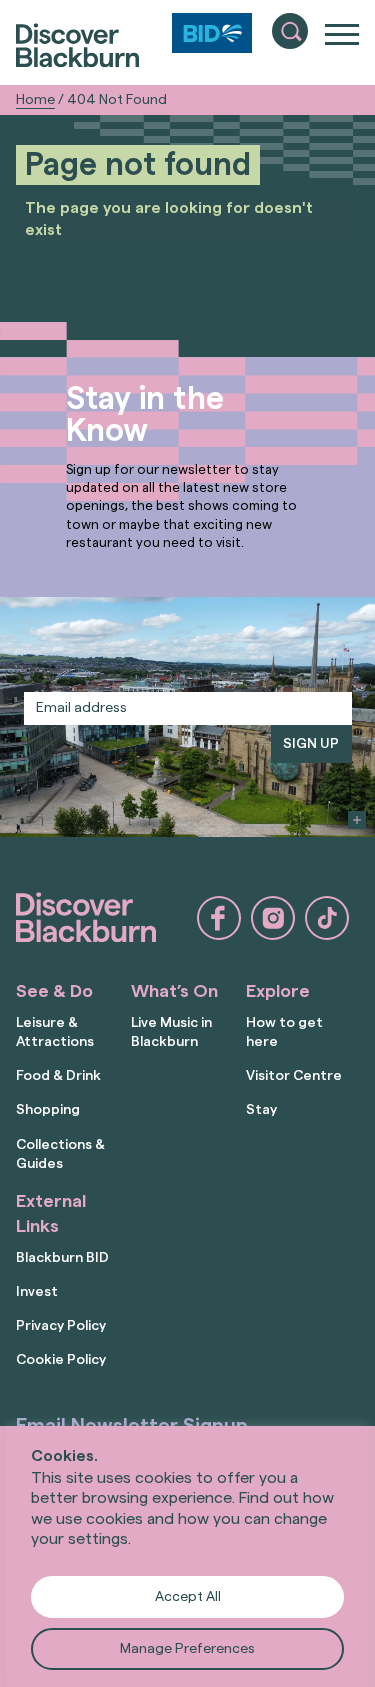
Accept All (188, 1597)
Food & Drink (58, 1076)
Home (35, 100)
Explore (278, 991)
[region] (187, 1556)
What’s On (174, 991)
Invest (37, 1292)
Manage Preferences (187, 1649)
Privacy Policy (61, 1326)
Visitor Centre (294, 1076)
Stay (261, 1110)
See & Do (54, 991)
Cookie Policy (61, 1360)
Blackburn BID (62, 1258)
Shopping (48, 1110)
